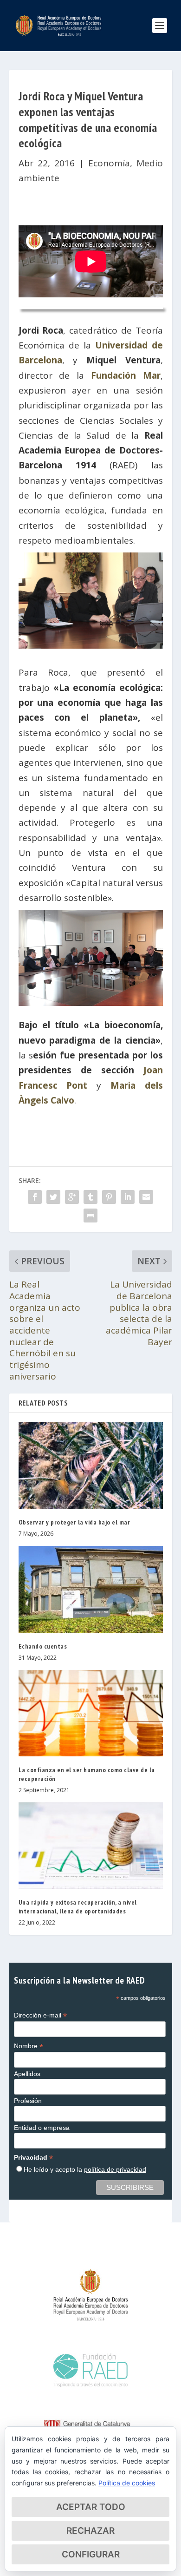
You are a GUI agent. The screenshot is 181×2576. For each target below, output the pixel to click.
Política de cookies (127, 2483)
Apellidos (27, 2074)
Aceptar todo (91, 2507)
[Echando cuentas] (91, 1589)
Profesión (28, 2101)
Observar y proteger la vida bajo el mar (74, 1522)
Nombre (29, 2046)
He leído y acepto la (85, 2169)
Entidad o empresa (42, 2128)
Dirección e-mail (40, 2015)
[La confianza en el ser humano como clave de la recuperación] (91, 1713)
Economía (109, 163)
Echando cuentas (43, 1646)
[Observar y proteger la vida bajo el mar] (91, 1465)
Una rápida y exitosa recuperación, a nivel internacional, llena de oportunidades (78, 1906)
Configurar (91, 2554)
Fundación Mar (126, 375)
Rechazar (90, 2531)
